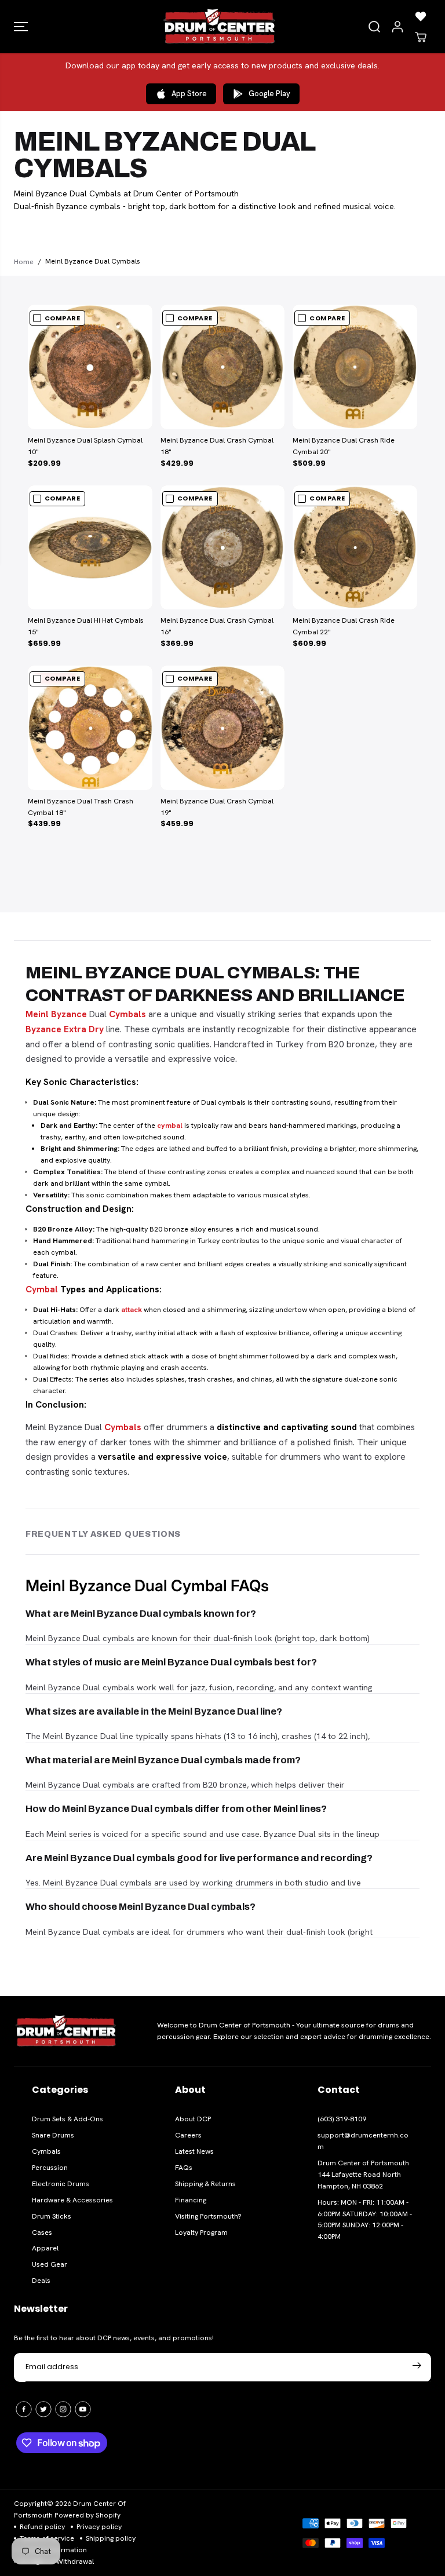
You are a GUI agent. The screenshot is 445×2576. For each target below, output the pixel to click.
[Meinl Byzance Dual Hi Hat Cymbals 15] (90, 548)
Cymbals (127, 1014)
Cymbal (42, 1289)
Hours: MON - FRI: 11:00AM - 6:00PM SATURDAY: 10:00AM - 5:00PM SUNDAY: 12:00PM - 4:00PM (365, 2220)
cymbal (170, 1126)
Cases (42, 2232)
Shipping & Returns (205, 2184)
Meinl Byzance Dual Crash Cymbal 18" (217, 446)
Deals (41, 2281)
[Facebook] (24, 2409)
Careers (188, 2135)
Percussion (50, 2168)
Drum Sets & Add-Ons (68, 2119)
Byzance (69, 1014)
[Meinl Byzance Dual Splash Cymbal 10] (90, 367)
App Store (189, 94)
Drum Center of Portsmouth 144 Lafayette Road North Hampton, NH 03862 (363, 2175)
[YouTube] (83, 2409)
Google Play (269, 94)
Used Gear (50, 2264)
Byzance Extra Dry (65, 1029)
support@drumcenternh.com (363, 2141)
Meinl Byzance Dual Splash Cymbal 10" (85, 446)
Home (24, 262)
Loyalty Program (201, 2232)
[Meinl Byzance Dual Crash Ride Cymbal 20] (355, 367)
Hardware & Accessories (72, 2200)
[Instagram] (63, 2409)
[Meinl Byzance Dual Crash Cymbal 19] (223, 728)
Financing (191, 2200)
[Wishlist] (421, 16)
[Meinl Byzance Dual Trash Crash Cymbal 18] (90, 728)
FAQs (184, 2168)
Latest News (194, 2151)
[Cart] (421, 37)
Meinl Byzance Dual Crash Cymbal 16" (217, 626)
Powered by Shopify (87, 2515)
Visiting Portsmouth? (208, 2216)
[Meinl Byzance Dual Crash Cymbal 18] (223, 367)
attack (132, 1310)
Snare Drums (53, 2135)
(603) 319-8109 (342, 2119)
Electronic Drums (61, 2184)
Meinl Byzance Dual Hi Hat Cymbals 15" (86, 626)
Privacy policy (99, 2527)
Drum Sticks (52, 2216)
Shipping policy (111, 2538)
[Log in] (397, 27)
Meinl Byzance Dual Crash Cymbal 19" (217, 807)
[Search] (374, 27)
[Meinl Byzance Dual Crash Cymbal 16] (223, 548)
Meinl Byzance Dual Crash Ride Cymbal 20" (344, 446)
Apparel (45, 2248)
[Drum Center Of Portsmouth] (220, 27)
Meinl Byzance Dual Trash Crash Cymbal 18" (81, 807)
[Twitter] (43, 2409)
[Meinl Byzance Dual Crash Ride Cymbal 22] (355, 548)
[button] (21, 27)
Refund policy (42, 2527)
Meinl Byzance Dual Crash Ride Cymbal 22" (344, 626)
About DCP (193, 2119)
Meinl (37, 1014)
